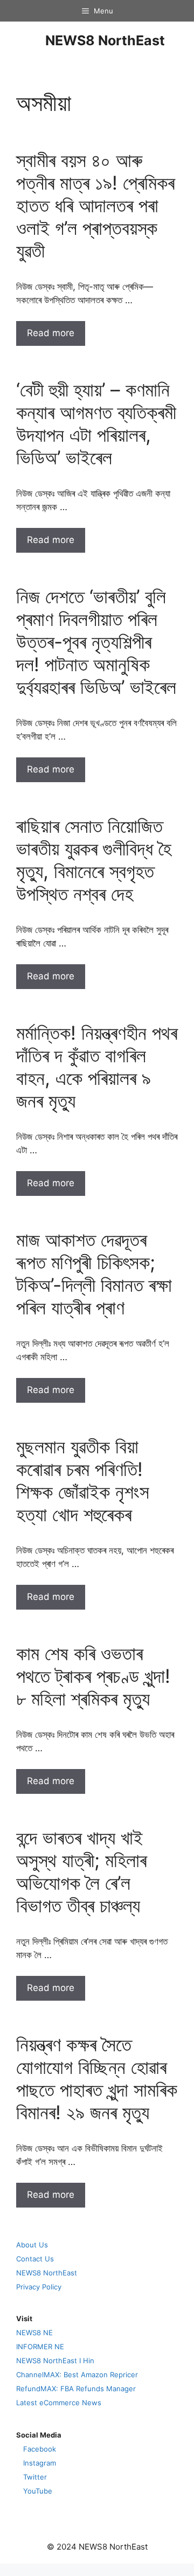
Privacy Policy (39, 2287)
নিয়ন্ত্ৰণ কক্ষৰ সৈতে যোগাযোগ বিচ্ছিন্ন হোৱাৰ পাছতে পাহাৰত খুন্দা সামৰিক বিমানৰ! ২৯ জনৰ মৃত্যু (97, 2078)
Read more (51, 333)
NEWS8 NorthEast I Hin (55, 2361)
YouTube (38, 2491)
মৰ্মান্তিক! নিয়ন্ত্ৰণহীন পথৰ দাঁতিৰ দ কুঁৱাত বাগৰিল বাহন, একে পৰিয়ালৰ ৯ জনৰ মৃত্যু (97, 1067)
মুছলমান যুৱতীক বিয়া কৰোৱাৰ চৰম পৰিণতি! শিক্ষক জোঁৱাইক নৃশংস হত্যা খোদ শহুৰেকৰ (83, 1480)
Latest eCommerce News (59, 2403)
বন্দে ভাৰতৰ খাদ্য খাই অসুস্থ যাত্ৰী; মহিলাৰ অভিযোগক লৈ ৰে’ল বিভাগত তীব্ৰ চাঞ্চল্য (81, 1871)
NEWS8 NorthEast (105, 40)
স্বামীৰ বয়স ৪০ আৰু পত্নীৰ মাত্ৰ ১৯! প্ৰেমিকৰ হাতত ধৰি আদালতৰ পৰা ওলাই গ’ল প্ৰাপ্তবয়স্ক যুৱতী (95, 205)
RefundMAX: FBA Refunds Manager (76, 2389)
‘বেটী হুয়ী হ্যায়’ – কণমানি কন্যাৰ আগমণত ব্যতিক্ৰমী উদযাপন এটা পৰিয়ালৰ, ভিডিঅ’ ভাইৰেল (96, 423)
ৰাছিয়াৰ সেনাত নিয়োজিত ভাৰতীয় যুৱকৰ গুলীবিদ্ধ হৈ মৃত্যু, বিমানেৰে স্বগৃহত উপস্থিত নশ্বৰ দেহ (94, 860)
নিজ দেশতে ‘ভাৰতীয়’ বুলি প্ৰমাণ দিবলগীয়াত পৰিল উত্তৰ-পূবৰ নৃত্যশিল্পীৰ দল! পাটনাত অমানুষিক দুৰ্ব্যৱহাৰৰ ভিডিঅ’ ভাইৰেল (96, 642)
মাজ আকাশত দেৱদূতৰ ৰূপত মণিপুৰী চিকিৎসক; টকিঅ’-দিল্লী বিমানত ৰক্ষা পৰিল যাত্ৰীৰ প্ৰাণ (94, 1273)
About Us (32, 2245)
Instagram (40, 2463)
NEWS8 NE (34, 2333)
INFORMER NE (40, 2347)
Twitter (35, 2477)
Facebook (40, 2449)
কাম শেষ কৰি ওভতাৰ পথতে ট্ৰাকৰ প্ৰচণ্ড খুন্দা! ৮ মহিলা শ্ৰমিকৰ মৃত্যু (93, 1676)
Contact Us (35, 2259)
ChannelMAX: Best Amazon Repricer (77, 2375)
